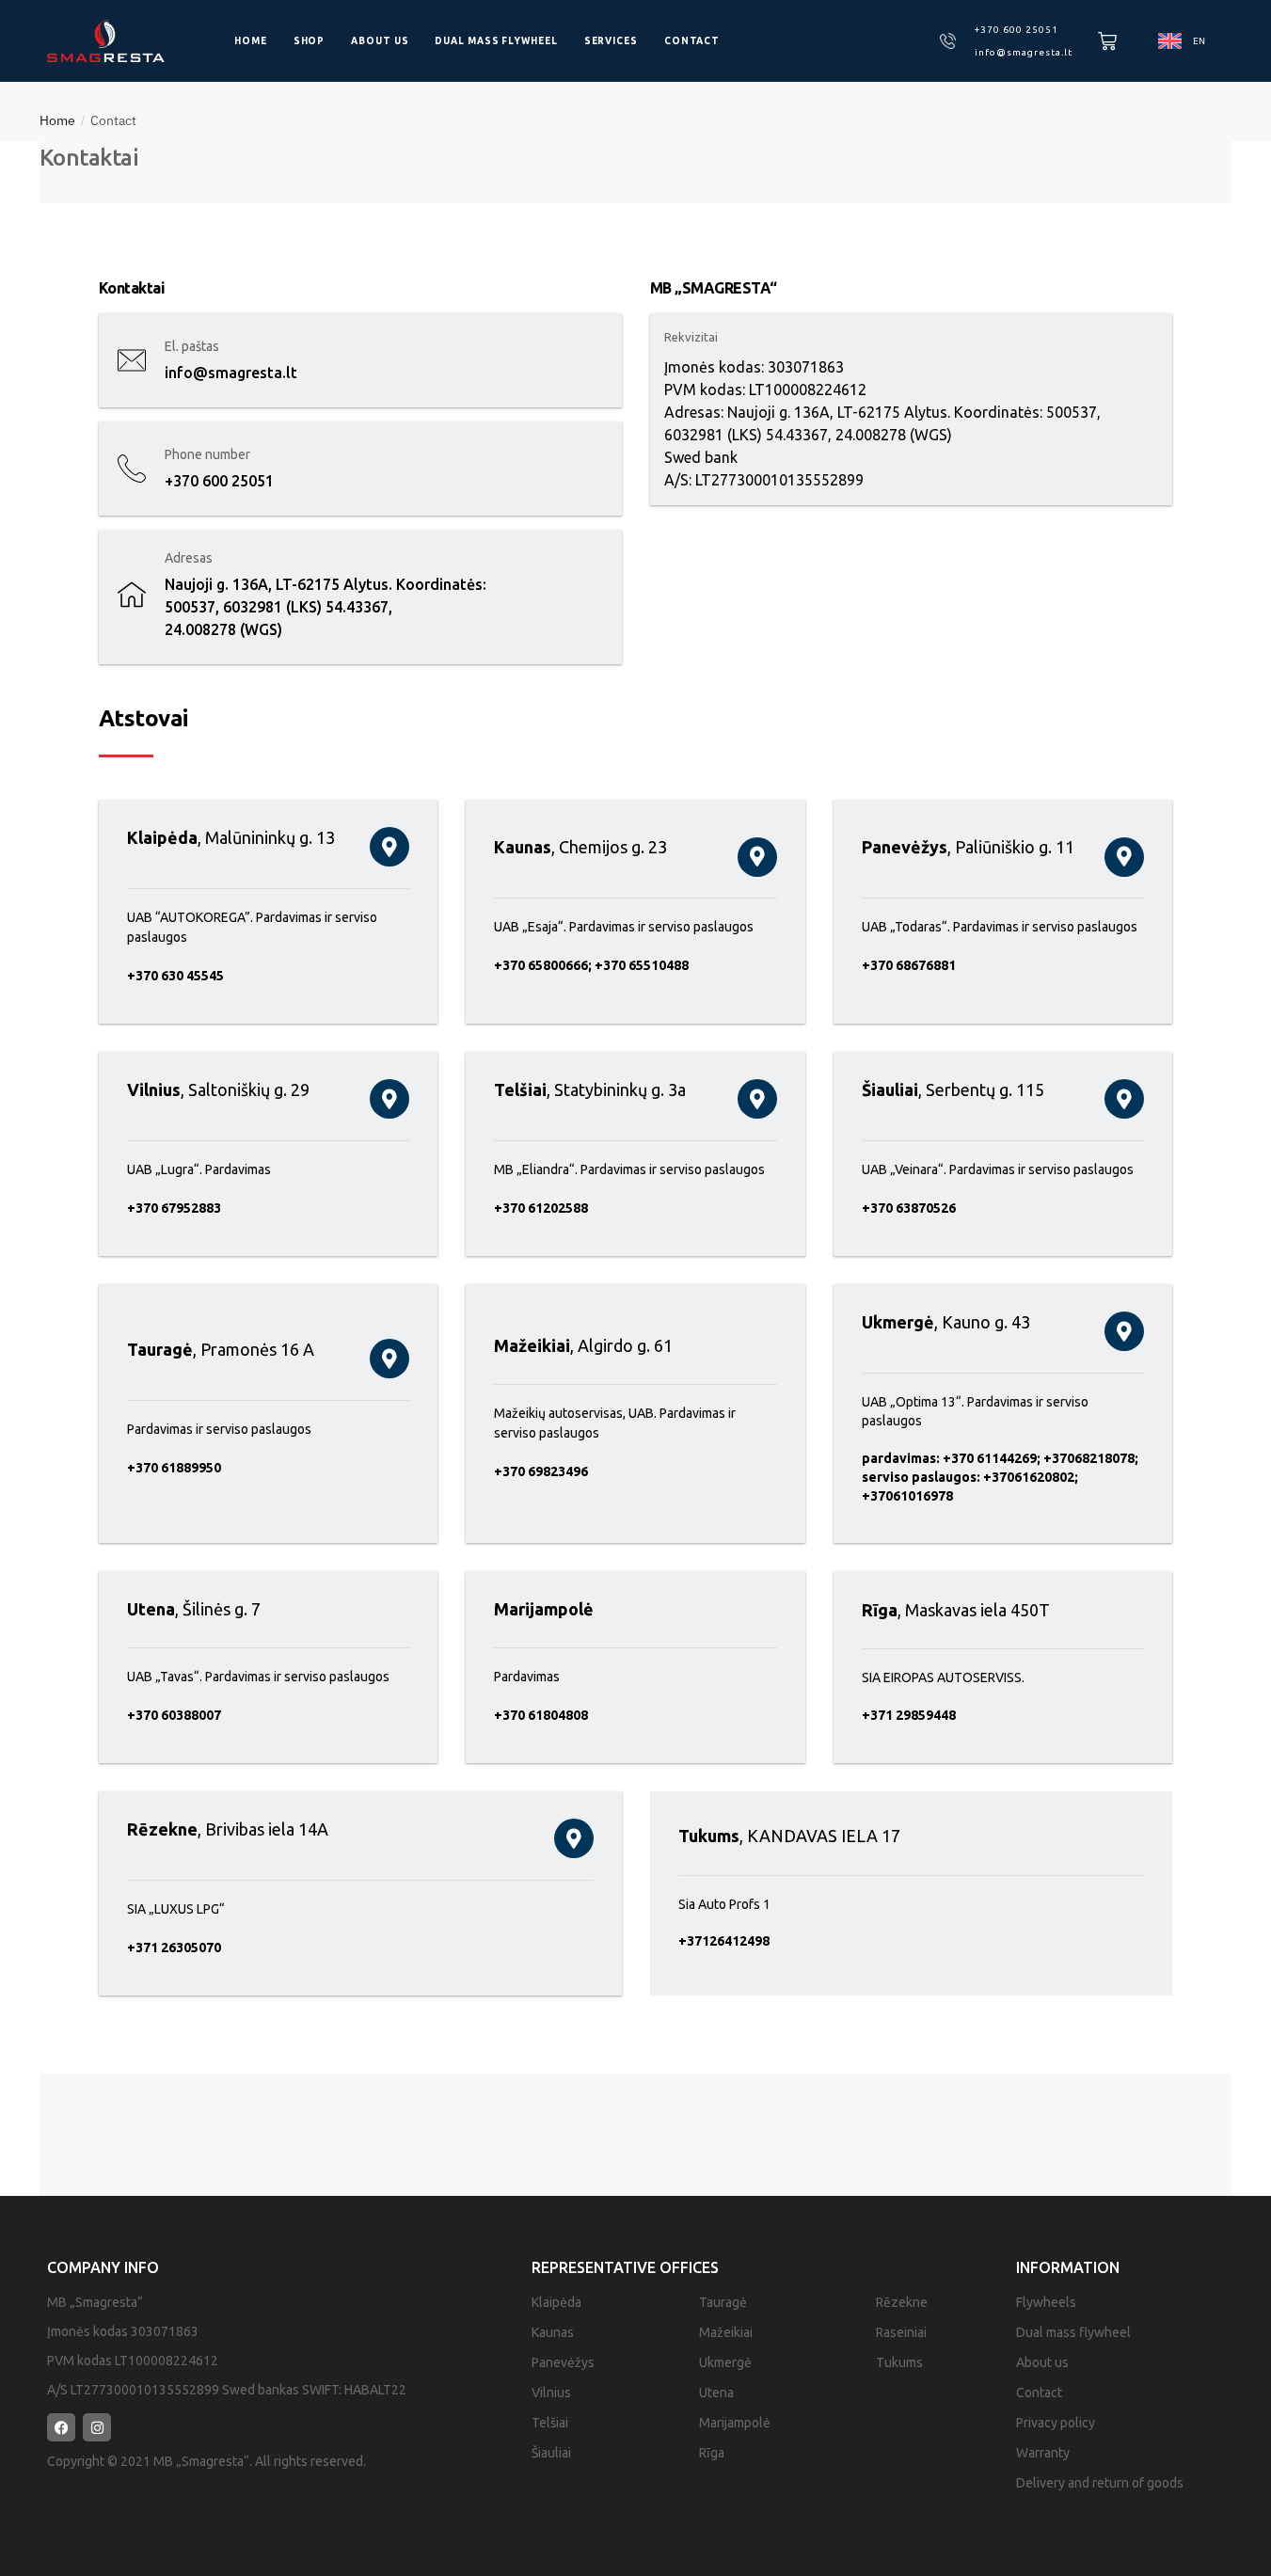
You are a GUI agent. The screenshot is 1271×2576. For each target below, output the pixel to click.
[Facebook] (61, 2427)
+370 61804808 (541, 1715)
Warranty (1043, 2453)
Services (611, 41)
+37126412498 (724, 1941)
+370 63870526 (909, 1208)
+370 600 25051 (219, 481)
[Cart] (1107, 41)
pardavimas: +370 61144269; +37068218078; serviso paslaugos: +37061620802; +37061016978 (1000, 1477)
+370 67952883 (174, 1208)
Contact (692, 41)
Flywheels (1046, 2302)
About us (380, 41)
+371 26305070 (174, 1948)
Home (251, 41)
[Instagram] (97, 2427)
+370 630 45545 (175, 976)
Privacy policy (1056, 2423)
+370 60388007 (174, 1715)
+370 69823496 (541, 1471)
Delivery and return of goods (1100, 2483)
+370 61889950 (174, 1468)
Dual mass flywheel (496, 41)
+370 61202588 (541, 1208)
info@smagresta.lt (231, 373)
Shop (310, 41)
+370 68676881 (909, 965)
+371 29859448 (909, 1715)
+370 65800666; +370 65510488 (591, 965)
